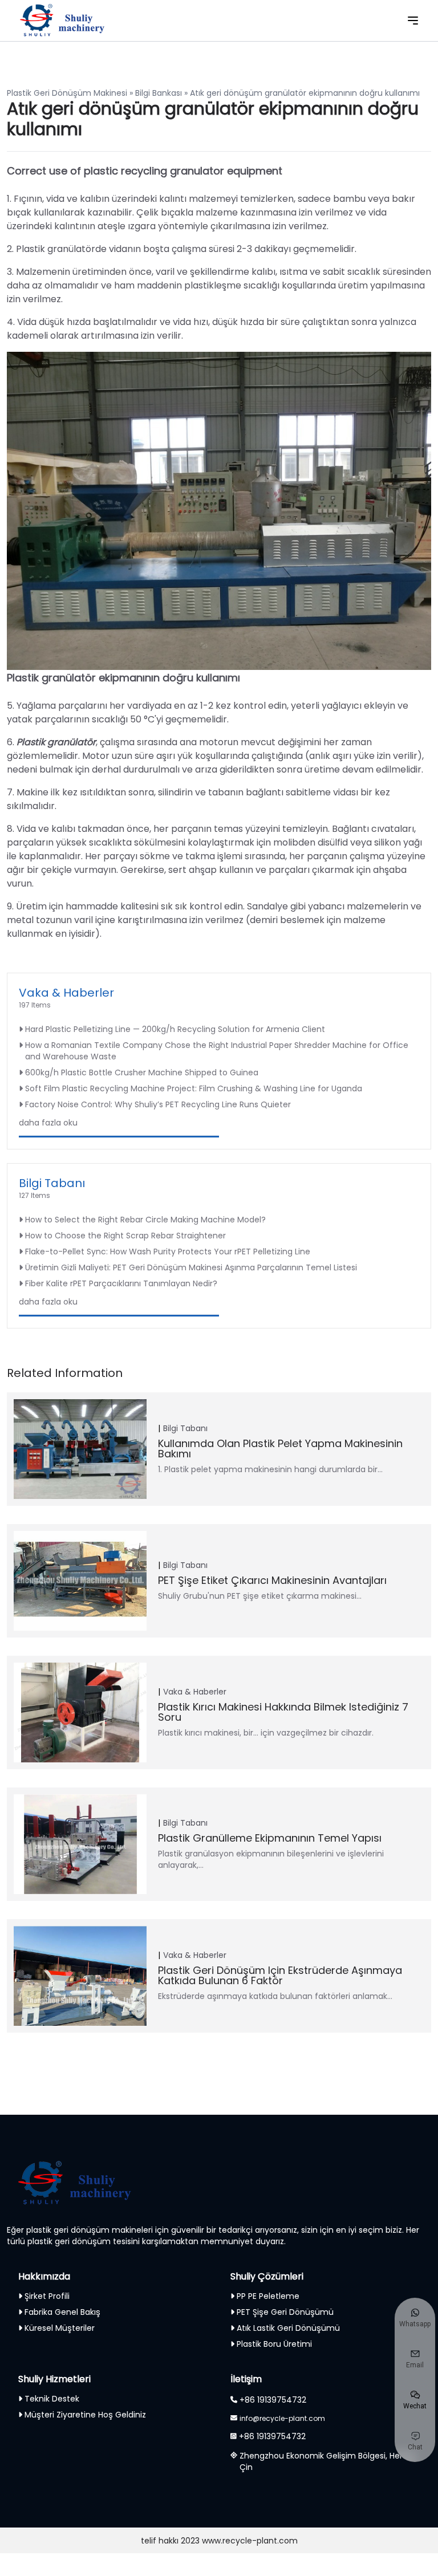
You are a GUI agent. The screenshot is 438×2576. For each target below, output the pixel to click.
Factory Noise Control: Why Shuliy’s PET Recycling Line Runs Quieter (158, 1104)
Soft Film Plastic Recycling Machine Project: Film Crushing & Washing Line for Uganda (194, 1088)
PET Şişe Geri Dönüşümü (285, 2312)
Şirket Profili (47, 2296)
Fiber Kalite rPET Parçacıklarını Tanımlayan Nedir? (121, 1283)
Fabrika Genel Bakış (62, 2312)
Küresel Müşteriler (60, 2328)
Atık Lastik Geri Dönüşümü (288, 2328)
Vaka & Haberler (66, 993)
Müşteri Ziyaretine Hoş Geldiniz (85, 2415)
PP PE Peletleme (268, 2296)
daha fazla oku (48, 1123)
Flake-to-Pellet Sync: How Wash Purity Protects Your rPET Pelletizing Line (168, 1252)
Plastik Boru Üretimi (274, 2344)
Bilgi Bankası (159, 93)
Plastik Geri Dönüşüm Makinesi (67, 93)
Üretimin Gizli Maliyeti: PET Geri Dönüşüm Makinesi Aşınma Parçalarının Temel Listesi (191, 1267)
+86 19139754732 (273, 2400)
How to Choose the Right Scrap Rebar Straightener (125, 1236)
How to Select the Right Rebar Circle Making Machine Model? (145, 1220)
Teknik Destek (52, 2399)
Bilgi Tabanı (52, 1183)
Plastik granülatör (56, 742)
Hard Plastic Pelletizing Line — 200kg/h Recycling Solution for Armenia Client (175, 1029)
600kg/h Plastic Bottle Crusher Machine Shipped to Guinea (142, 1072)
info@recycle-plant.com (282, 2418)
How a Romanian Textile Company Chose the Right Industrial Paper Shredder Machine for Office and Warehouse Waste (217, 1051)
